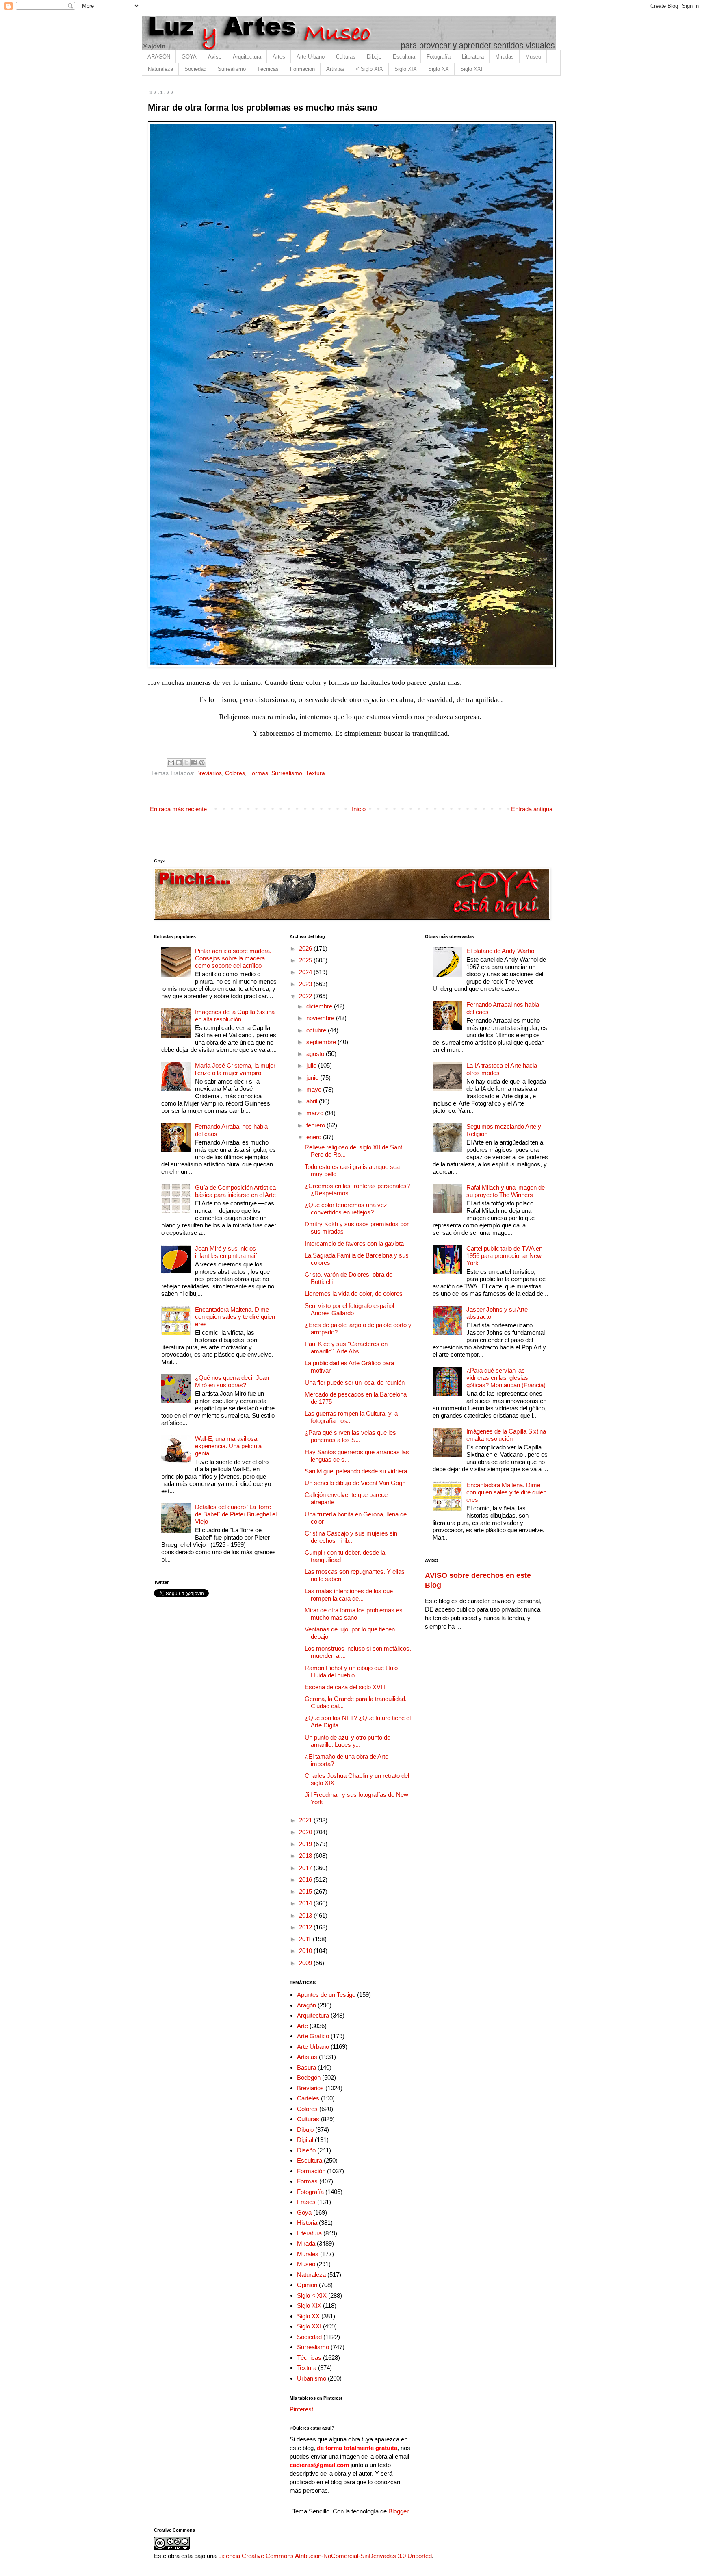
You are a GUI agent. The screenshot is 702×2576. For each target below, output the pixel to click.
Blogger (398, 2511)
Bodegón (309, 2078)
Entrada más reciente (178, 809)
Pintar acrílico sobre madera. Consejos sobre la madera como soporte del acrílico (233, 958)
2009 (306, 1963)
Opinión (307, 2285)
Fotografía (439, 57)
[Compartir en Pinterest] (202, 762)
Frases (306, 2202)
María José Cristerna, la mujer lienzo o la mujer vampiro (235, 1069)
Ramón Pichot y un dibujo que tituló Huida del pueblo (351, 1671)
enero (315, 1137)
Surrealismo (232, 69)
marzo (316, 1113)
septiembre (322, 1042)
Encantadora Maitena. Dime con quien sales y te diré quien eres (235, 1317)
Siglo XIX (406, 69)
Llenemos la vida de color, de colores (354, 1293)
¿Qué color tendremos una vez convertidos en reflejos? (346, 1209)
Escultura (404, 57)
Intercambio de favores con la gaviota (354, 1243)
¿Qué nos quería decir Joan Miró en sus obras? (232, 1381)
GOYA (189, 57)
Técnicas (268, 69)
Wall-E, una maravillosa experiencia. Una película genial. (228, 1446)
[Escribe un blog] (179, 762)
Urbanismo (312, 2378)
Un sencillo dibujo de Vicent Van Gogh (355, 1483)
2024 (306, 972)
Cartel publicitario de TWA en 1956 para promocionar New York (504, 1256)
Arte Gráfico (313, 2036)
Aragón (307, 2005)
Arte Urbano (311, 57)
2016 (306, 1880)
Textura (315, 773)
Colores (235, 773)
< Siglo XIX (369, 69)
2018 (306, 1856)
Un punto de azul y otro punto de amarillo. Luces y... (348, 1741)
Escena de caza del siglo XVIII (345, 1687)
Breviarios (209, 773)
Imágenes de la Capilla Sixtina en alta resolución (235, 1015)
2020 (306, 1832)
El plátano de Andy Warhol (501, 951)
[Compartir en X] (186, 762)
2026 (306, 948)
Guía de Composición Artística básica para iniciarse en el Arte (235, 1191)
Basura (307, 2067)
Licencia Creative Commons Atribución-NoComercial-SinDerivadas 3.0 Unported (325, 2556)
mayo (315, 1089)
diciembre (320, 1006)
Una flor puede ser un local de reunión (355, 1382)
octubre (317, 1030)
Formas (258, 773)
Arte (302, 2026)
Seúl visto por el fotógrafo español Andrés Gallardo (349, 1309)
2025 (306, 960)
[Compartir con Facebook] (194, 762)
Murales (308, 2254)
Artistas (335, 69)
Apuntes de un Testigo (326, 1995)
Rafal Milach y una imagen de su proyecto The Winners (506, 1191)
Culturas (346, 57)
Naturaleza (160, 69)
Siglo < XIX (312, 2295)
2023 (306, 984)
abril (313, 1101)
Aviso (215, 57)
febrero (316, 1125)
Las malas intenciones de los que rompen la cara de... (349, 1595)
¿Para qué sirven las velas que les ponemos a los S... (350, 1436)
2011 (306, 1939)
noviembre (321, 1018)
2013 (306, 1915)
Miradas (505, 57)
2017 (306, 1868)
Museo (533, 57)
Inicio (359, 809)
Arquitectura (247, 57)
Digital (305, 2140)
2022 (306, 996)
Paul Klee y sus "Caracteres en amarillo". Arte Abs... (346, 1348)
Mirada (306, 2243)
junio (313, 1078)
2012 (306, 1927)
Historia (307, 2223)
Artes (279, 57)
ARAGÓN (159, 57)
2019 (306, 1844)
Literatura (473, 57)
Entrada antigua (532, 809)
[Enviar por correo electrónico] (171, 762)
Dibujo (374, 57)
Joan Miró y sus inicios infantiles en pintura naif (226, 1252)
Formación (302, 69)
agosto (316, 1054)
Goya (304, 2212)
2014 (306, 1903)
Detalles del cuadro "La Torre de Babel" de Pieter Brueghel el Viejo (236, 1514)
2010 (306, 1951)
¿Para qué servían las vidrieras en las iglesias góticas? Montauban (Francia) (506, 1378)
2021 (306, 1820)
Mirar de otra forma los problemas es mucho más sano (354, 1614)
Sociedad (195, 69)
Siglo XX (439, 69)
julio (312, 1065)
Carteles (308, 2098)
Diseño (306, 2150)
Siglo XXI (471, 69)
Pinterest (301, 2409)
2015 (306, 1891)
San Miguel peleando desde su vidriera (356, 1471)
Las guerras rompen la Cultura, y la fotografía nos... (351, 1417)
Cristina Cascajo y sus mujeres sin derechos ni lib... (351, 1537)
